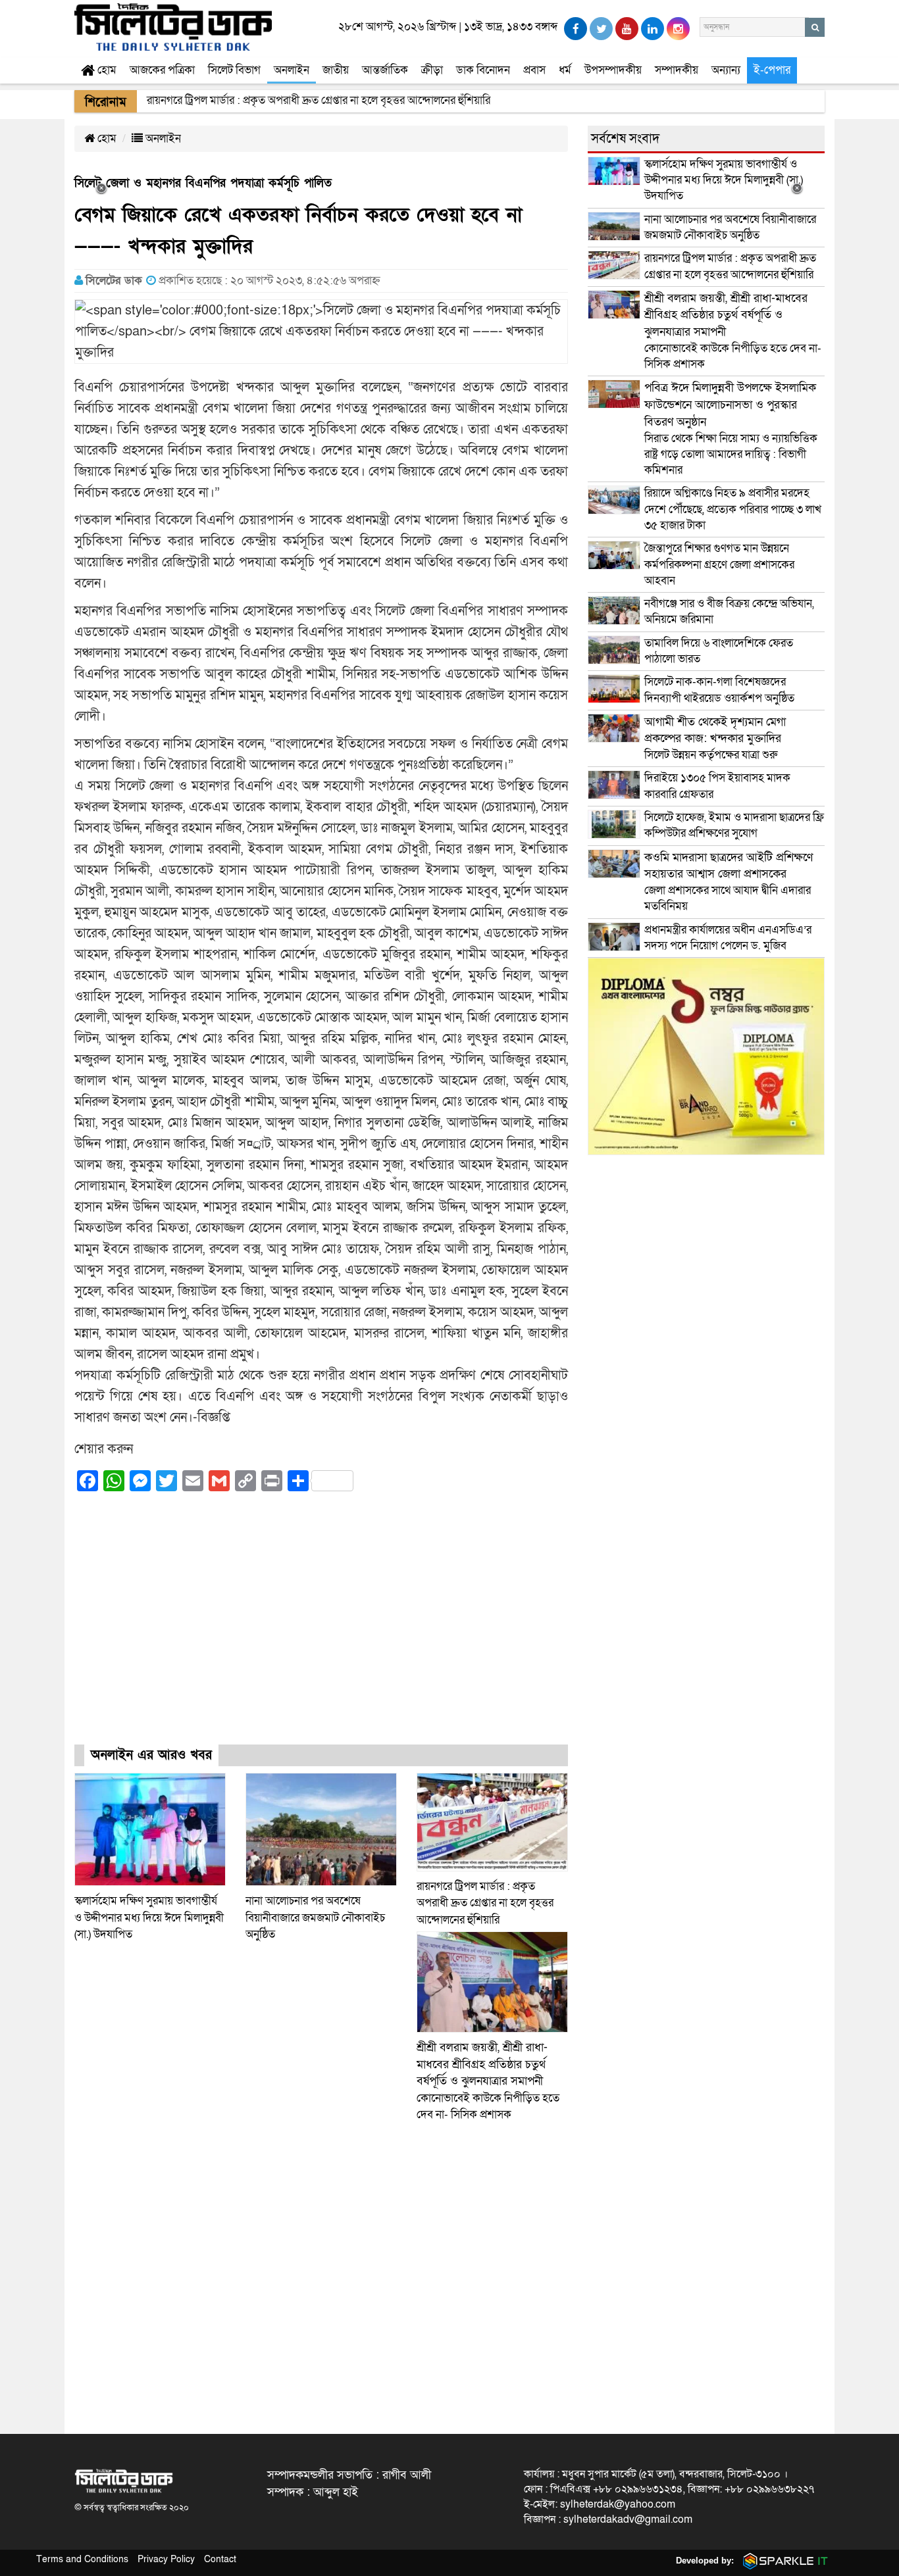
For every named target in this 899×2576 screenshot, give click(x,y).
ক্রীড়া (432, 70)
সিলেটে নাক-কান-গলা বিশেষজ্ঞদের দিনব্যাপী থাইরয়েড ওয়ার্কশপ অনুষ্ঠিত (719, 690)
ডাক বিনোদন (483, 70)
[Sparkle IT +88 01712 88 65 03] (783, 2561)
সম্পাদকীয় (677, 70)
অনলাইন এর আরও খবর (151, 1755)
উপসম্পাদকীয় (613, 70)
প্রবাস (534, 70)
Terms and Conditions (82, 2559)
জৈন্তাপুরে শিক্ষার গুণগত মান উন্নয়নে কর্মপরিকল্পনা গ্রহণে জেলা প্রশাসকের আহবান (719, 564)
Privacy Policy (166, 2559)
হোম (106, 70)
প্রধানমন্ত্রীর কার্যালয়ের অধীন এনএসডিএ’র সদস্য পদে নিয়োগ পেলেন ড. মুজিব (728, 938)
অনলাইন (292, 70)
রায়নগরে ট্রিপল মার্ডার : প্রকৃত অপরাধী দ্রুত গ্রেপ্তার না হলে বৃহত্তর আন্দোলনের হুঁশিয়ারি (485, 1903)
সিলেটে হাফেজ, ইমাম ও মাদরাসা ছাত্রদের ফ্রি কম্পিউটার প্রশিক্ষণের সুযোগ (734, 825)
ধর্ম (565, 70)
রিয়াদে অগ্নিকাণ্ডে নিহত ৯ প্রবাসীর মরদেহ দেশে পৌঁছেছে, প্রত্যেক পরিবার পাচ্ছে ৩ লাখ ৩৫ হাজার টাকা (733, 509)
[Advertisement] (321, 1630)
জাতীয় (336, 70)
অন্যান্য (726, 70)
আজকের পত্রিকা (162, 70)
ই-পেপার (772, 70)
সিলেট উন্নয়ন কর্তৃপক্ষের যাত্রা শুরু (715, 738)
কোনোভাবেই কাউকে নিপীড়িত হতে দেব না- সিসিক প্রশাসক (488, 2081)
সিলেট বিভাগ (234, 70)
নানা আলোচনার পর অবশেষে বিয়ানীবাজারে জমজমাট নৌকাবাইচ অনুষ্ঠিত (315, 1918)
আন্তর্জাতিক (385, 70)
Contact (220, 2559)
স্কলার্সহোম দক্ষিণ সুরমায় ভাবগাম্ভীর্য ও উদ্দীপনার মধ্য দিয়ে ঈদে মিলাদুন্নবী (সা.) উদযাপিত (149, 1918)
